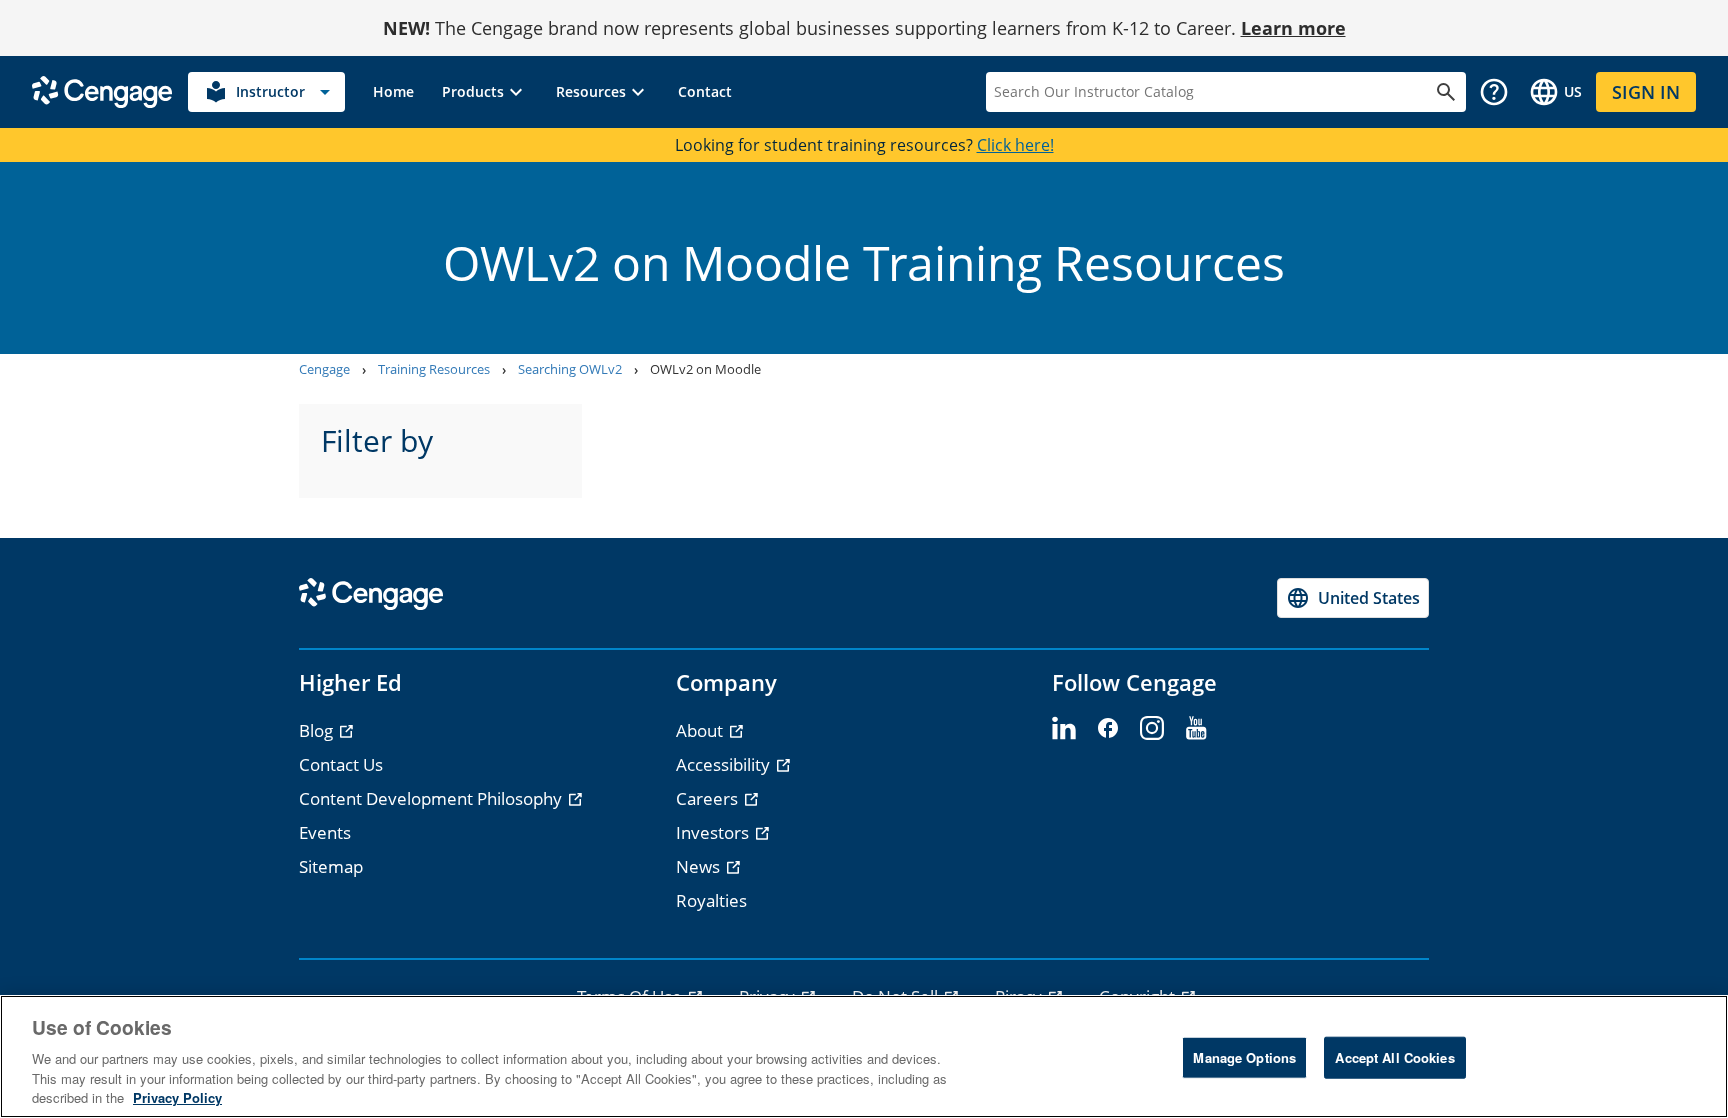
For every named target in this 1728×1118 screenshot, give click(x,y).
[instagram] (1152, 729)
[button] (485, 92)
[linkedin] (1064, 729)
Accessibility (725, 764)
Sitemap (331, 866)
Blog (318, 730)
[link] (393, 92)
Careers (709, 798)
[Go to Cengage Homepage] (102, 90)
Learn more (1293, 28)
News (700, 866)
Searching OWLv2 (570, 369)
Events (325, 832)
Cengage (324, 369)
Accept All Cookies (1394, 1057)
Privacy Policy (177, 1097)
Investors (714, 832)
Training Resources (434, 369)
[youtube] (1196, 729)
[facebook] (1108, 729)
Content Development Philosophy (432, 798)
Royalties (711, 900)
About (701, 730)
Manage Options (1244, 1057)
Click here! (1015, 145)
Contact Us (341, 764)
